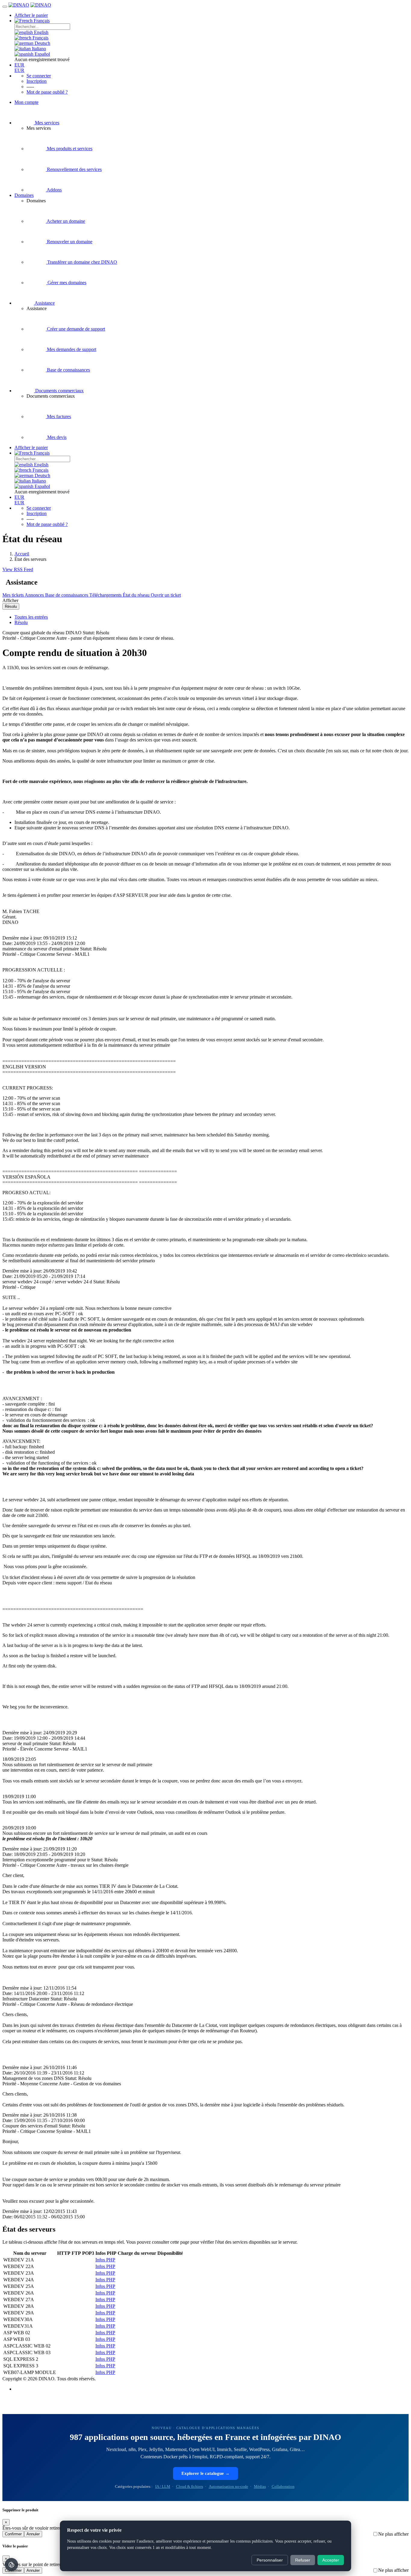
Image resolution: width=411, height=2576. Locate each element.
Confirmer (13, 2534)
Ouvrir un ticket (166, 595)
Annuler (33, 2534)
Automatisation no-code (229, 2486)
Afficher (10, 600)
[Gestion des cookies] (11, 2565)
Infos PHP (105, 2260)
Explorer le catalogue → (205, 2473)
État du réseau (137, 595)
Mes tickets (14, 595)
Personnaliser (270, 2560)
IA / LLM (163, 2486)
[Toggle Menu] (5, 7)
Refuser (303, 2560)
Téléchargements (106, 595)
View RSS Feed (18, 569)
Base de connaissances (67, 595)
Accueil (22, 554)
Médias (260, 2486)
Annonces (35, 595)
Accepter (331, 2560)
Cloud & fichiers (190, 2486)
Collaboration (283, 2486)
